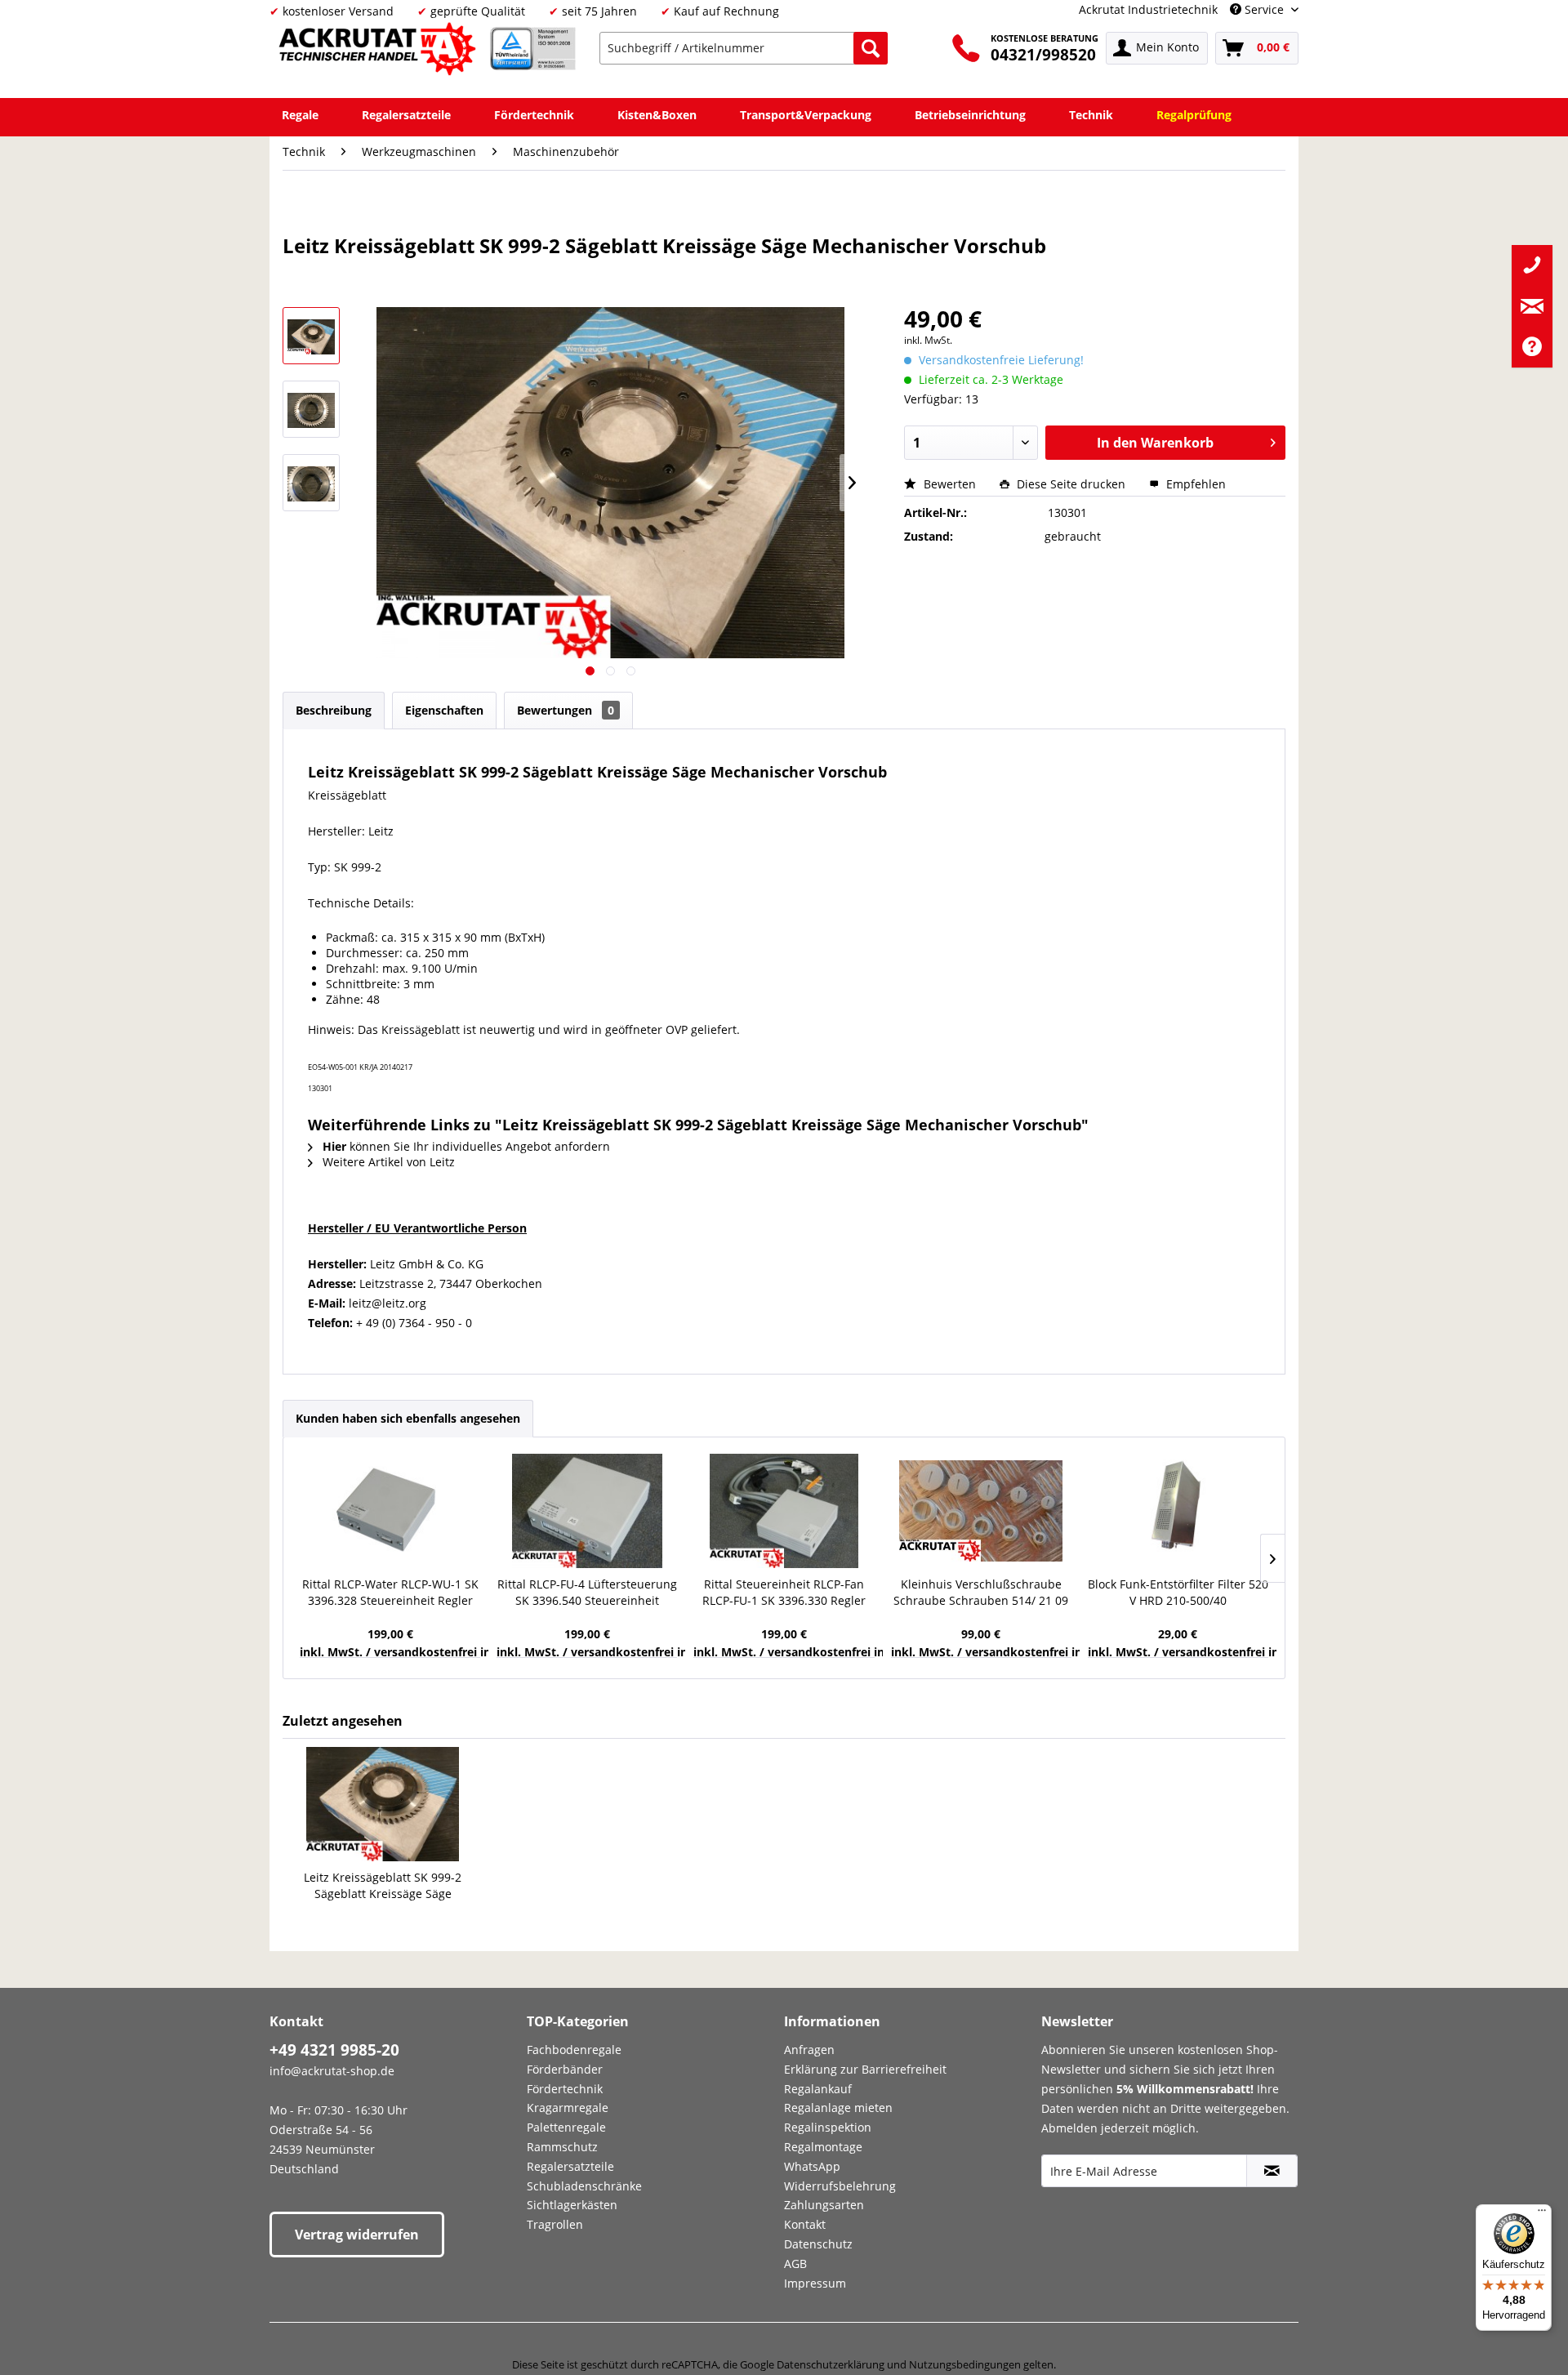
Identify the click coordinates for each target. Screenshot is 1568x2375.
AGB (795, 2264)
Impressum (815, 2283)
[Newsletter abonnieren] (1272, 2171)
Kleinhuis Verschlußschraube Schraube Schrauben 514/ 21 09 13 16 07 (981, 1593)
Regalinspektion (828, 2127)
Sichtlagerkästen (572, 2205)
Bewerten (950, 484)
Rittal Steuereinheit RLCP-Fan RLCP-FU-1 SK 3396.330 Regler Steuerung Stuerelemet (784, 1593)
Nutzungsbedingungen (965, 2364)
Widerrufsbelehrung (840, 2186)
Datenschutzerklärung (831, 2364)
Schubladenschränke (584, 2186)
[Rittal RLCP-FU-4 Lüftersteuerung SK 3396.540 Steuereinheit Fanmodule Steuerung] (587, 1511)
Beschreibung (334, 710)
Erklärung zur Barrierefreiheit (865, 2069)
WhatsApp (812, 2166)
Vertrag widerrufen (357, 2235)
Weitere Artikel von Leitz (387, 1162)
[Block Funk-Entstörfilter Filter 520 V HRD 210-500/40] (1178, 1511)
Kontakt (805, 2224)
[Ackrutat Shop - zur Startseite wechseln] (380, 52)
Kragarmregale (568, 2108)
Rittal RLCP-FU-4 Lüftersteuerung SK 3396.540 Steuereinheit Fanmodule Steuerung (587, 1593)
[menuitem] (744, 48)
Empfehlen (1194, 484)
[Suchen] (871, 48)
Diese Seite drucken (1071, 484)
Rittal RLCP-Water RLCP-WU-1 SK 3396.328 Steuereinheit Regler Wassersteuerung (390, 1593)
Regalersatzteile (570, 2166)
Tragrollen (555, 2224)
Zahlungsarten (824, 2205)
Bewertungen (566, 710)
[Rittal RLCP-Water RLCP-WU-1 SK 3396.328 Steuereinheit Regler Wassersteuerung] (390, 1511)
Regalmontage (823, 2147)
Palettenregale (566, 2127)
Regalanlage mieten (838, 2108)
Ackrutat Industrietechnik (1148, 9)
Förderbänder (565, 2069)
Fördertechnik (565, 2089)
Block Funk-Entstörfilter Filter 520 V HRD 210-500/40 (1178, 1592)
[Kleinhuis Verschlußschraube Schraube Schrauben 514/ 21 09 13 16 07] (981, 1511)
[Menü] (1542, 2214)
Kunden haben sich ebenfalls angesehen (408, 1418)
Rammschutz (562, 2147)
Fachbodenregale (574, 2050)
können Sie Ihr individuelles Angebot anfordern (466, 1146)
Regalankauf (818, 2089)
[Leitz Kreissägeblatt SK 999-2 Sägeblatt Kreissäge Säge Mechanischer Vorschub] (383, 1804)
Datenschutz (818, 2244)
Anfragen (809, 2050)
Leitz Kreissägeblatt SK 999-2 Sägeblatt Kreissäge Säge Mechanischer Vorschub (383, 1886)
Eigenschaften (444, 710)
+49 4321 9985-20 (334, 2050)
